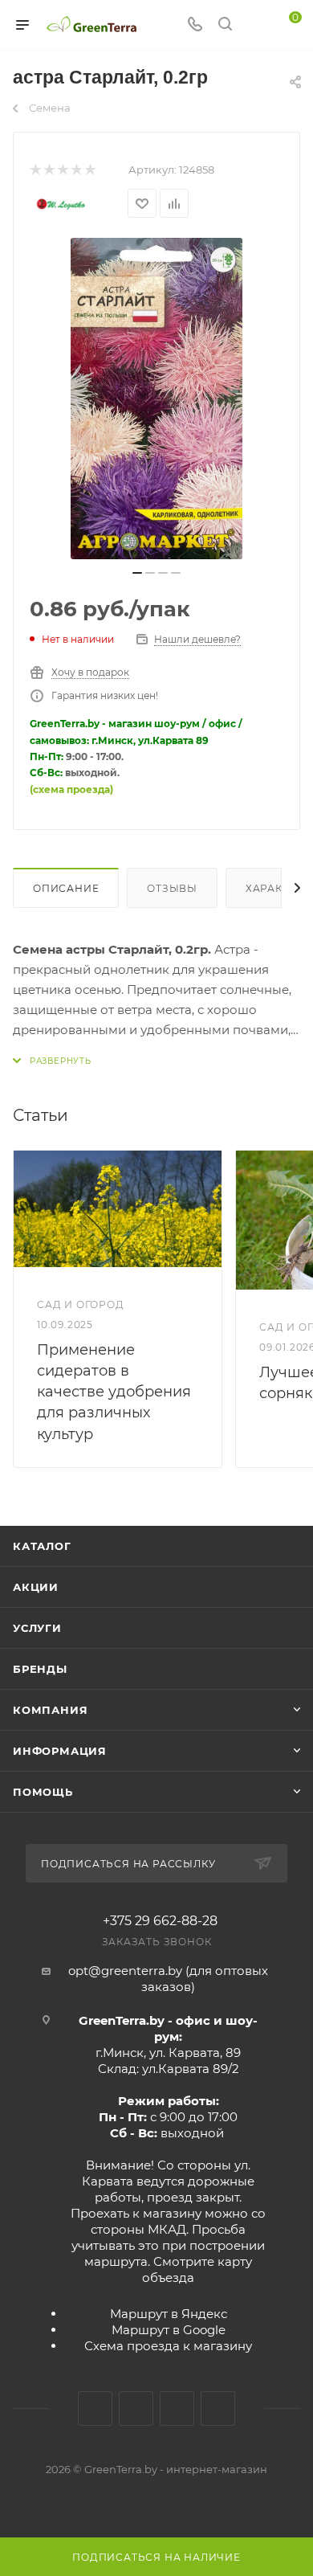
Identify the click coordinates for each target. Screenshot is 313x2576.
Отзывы (172, 888)
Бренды (40, 1669)
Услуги (37, 1628)
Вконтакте (95, 2408)
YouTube (177, 2408)
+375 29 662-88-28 (160, 1921)
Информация (60, 1751)
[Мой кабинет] (255, 25)
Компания (50, 1710)
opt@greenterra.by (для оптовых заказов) (168, 1979)
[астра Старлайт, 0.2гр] (156, 399)
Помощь (43, 1792)
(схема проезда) (71, 789)
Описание (66, 888)
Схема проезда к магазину (168, 2346)
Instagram (136, 2408)
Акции (36, 1587)
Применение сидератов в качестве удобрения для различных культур (114, 1392)
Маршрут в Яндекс (169, 2314)
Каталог (42, 1546)
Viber (218, 2408)
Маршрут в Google (169, 2330)
